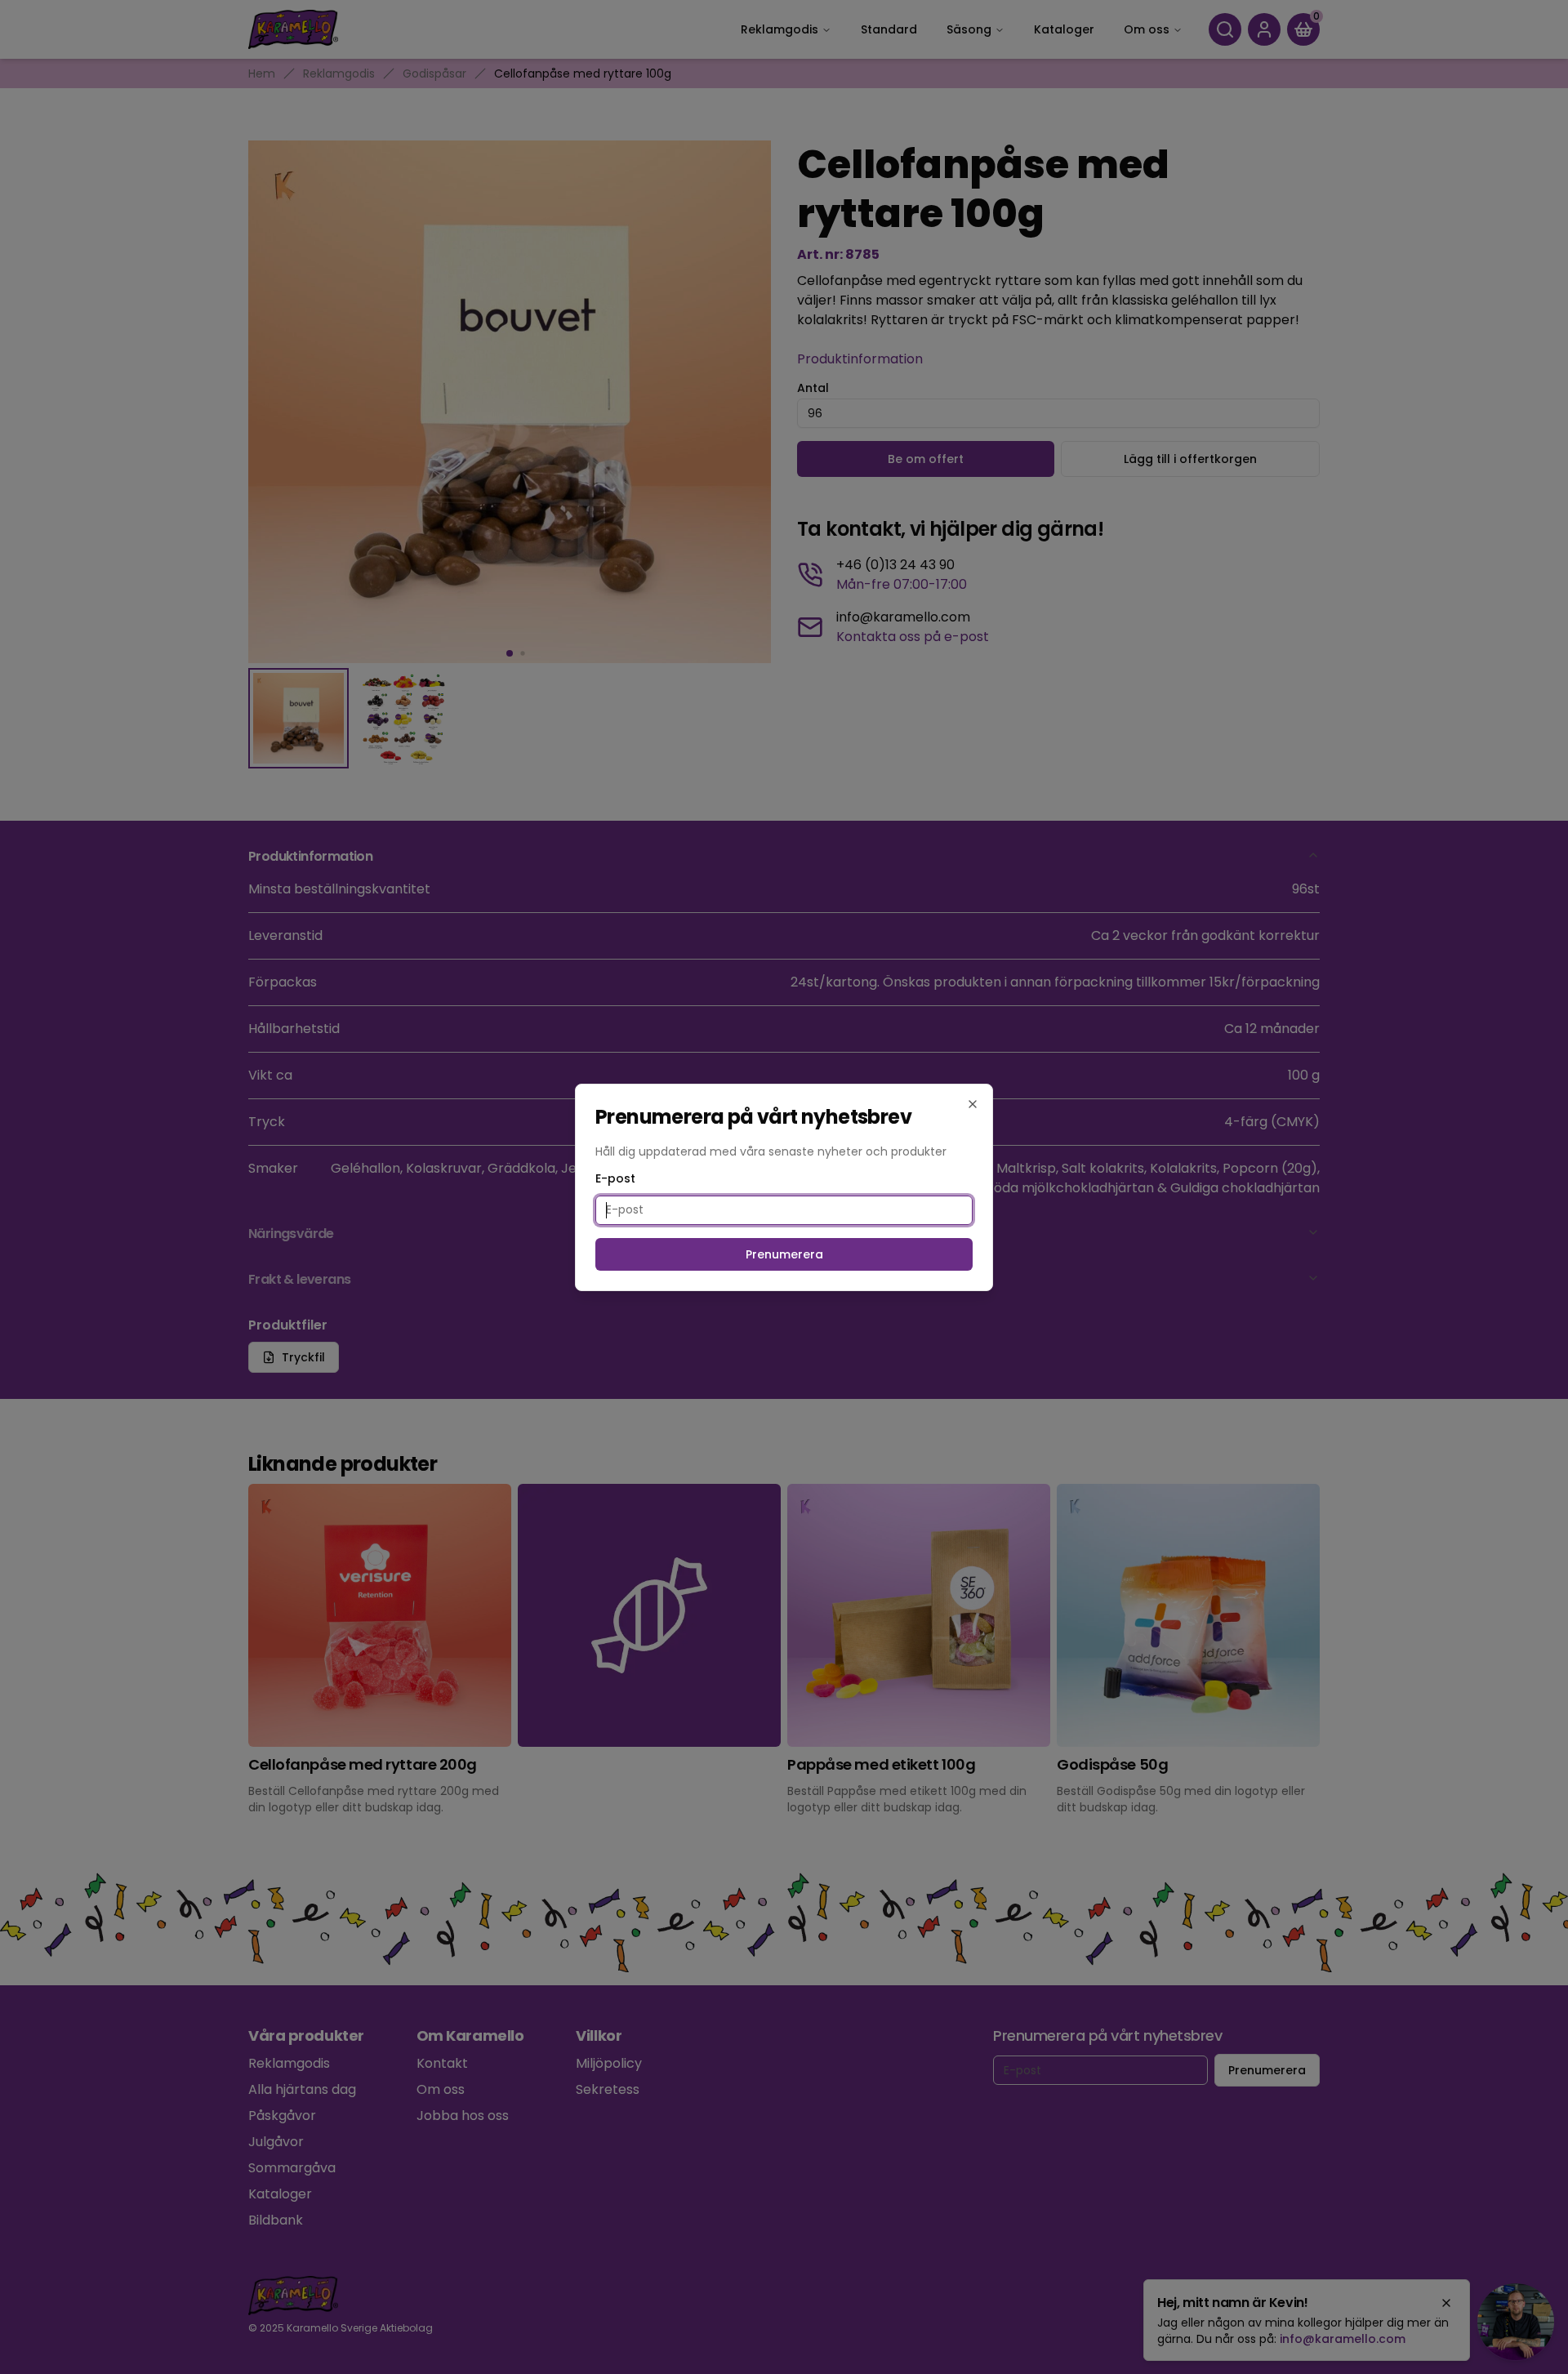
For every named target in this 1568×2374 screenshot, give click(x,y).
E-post (615, 1178)
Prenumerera (784, 1254)
